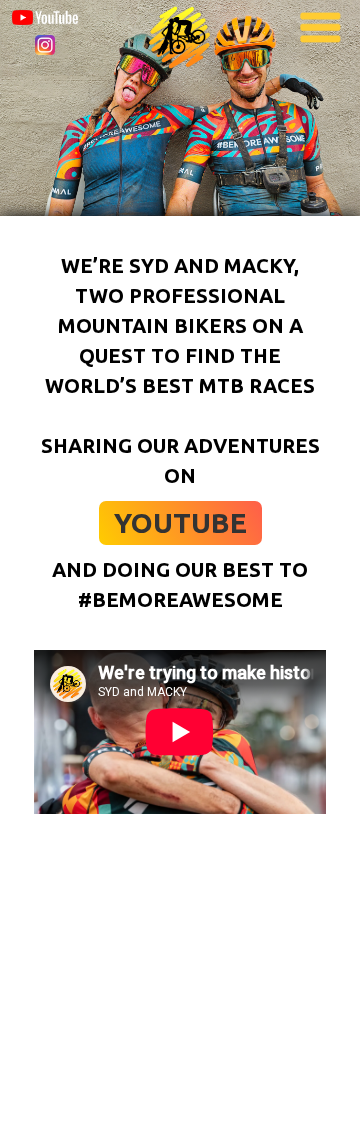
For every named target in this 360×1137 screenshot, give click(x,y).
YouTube (180, 522)
